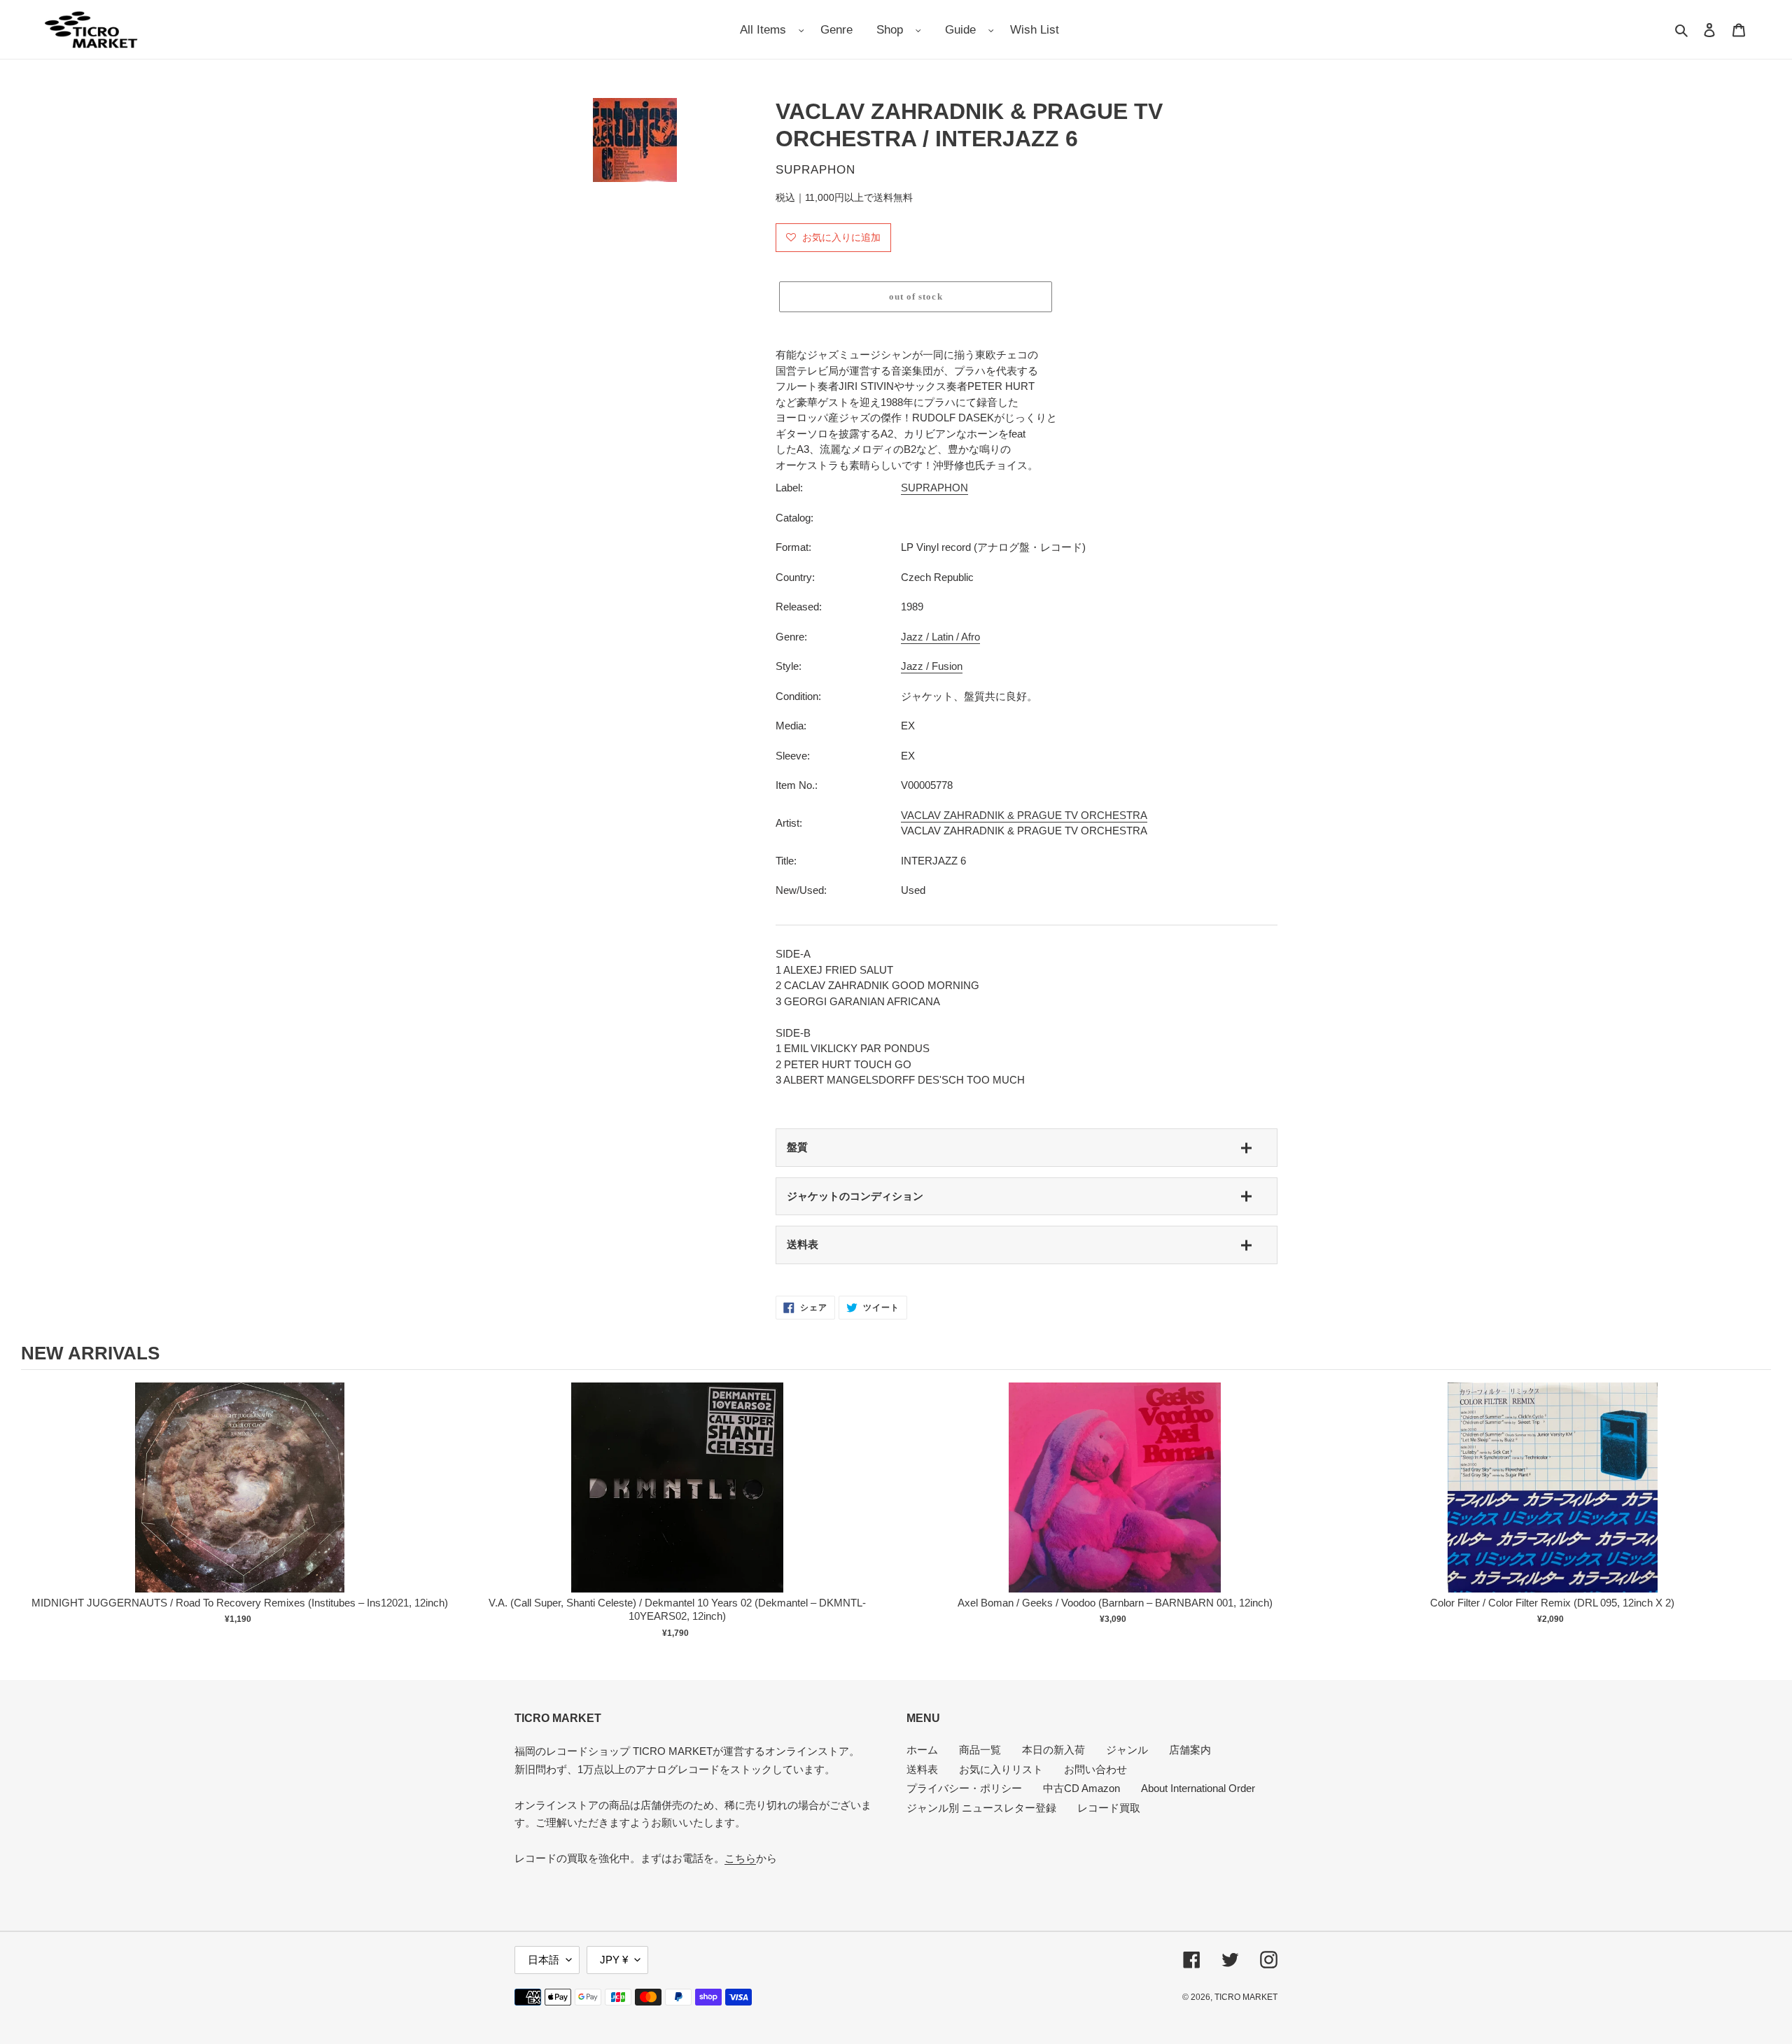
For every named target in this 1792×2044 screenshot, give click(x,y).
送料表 (803, 1244)
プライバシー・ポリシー (964, 1788)
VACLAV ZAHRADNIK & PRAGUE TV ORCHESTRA (1024, 815)
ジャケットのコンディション (855, 1196)
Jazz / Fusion (932, 666)
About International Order (1198, 1788)
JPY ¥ (614, 1960)
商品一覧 (980, 1750)
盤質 (797, 1147)
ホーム (922, 1750)
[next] (1757, 1513)
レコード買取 (1109, 1808)
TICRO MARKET (1246, 1997)
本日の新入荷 (1053, 1750)
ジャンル (1127, 1750)
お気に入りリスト (1001, 1769)
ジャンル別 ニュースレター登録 (981, 1808)
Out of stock (240, 1502)
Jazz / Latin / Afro (940, 637)
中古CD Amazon (1081, 1788)
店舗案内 (1190, 1750)
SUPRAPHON (934, 488)
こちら (740, 1858)
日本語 (544, 1960)
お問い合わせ (1095, 1769)
